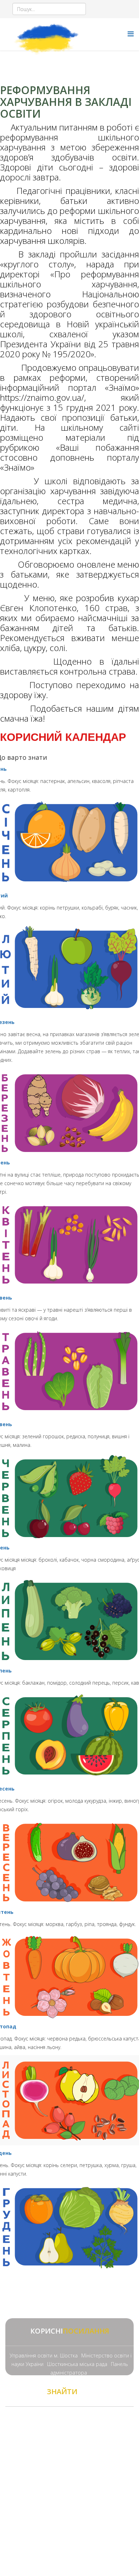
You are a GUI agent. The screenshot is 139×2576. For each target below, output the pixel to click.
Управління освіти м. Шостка (44, 2355)
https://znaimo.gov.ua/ (42, 397)
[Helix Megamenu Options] (131, 34)
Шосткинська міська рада (77, 2364)
